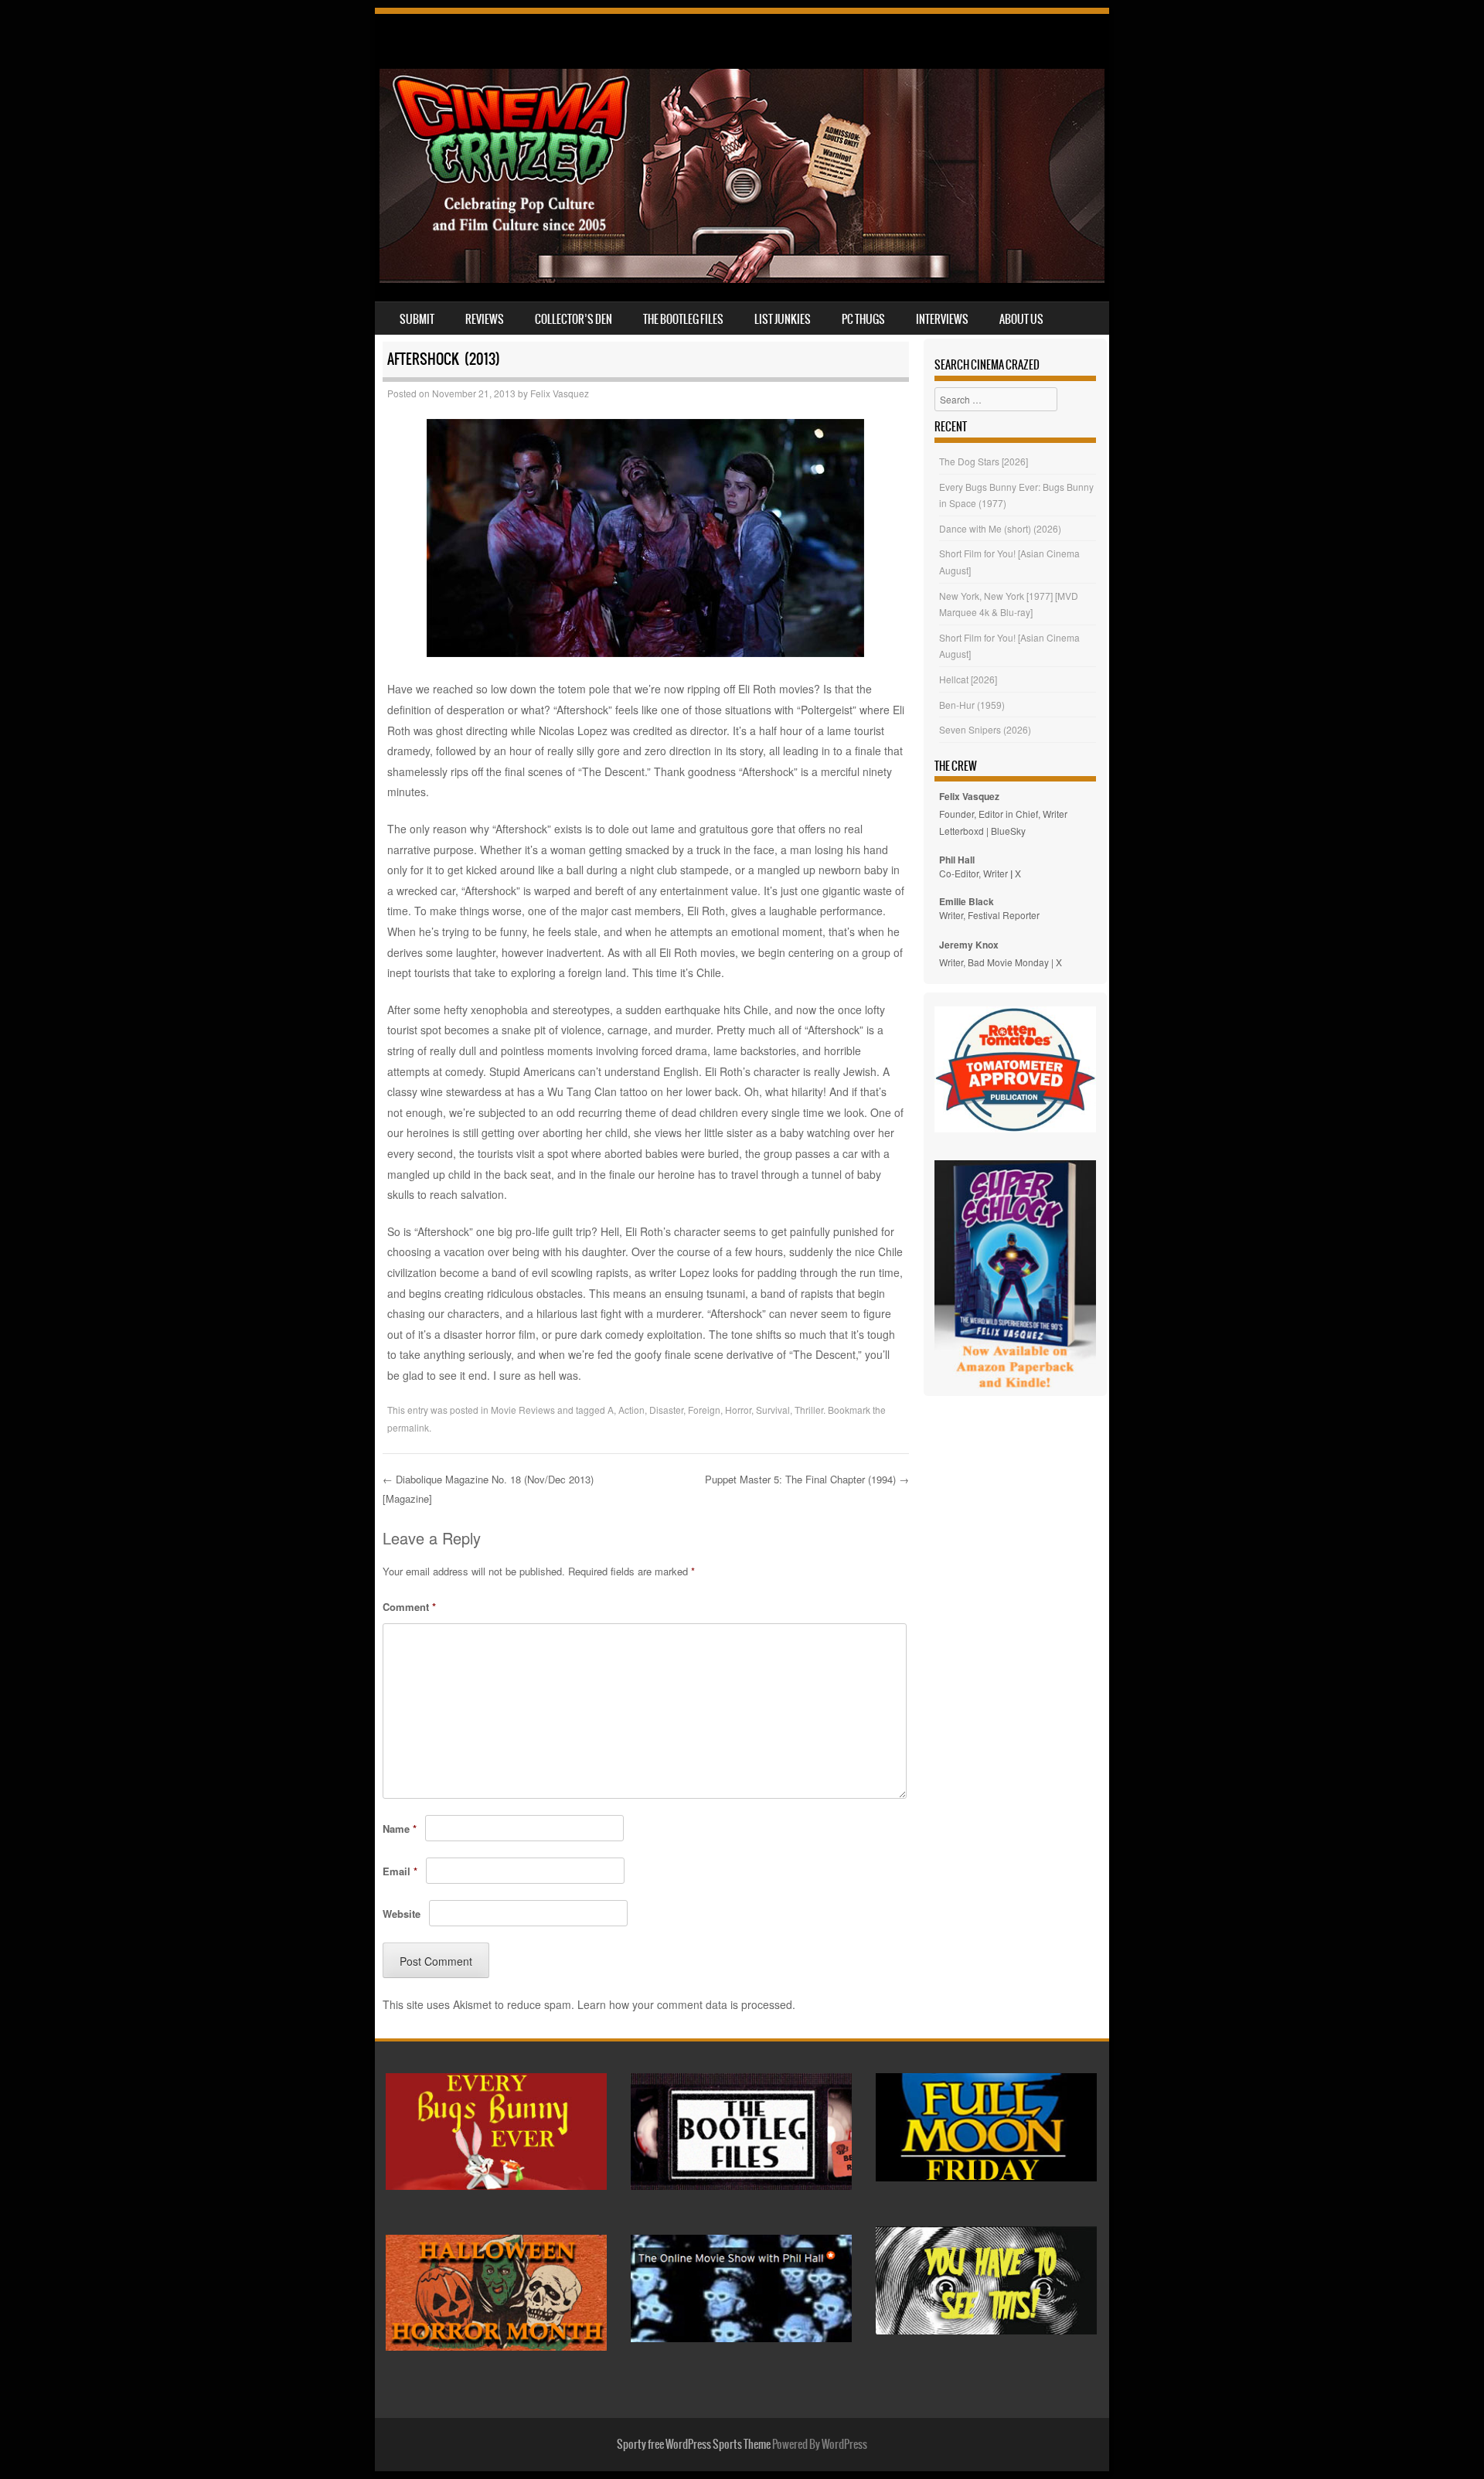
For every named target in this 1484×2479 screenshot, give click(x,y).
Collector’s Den (574, 319)
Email (400, 1871)
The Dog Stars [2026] (984, 461)
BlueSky (1008, 831)
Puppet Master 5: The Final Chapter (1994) (807, 1479)
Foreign (704, 1410)
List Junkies (783, 319)
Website (402, 1914)
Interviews (942, 319)
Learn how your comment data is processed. (686, 2004)
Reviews (485, 319)
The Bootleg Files (683, 319)
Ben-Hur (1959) (972, 705)
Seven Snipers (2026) (985, 729)
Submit (417, 319)
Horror (738, 1410)
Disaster (666, 1410)
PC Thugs (863, 319)
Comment (409, 1607)
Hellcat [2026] (968, 679)
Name (400, 1829)
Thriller (809, 1410)
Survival (773, 1410)
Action (631, 1410)
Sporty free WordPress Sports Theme (694, 2444)
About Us (1021, 319)
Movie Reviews (523, 1410)
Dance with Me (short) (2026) (1000, 528)
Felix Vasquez (560, 393)
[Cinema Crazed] (742, 278)
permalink (408, 1427)
